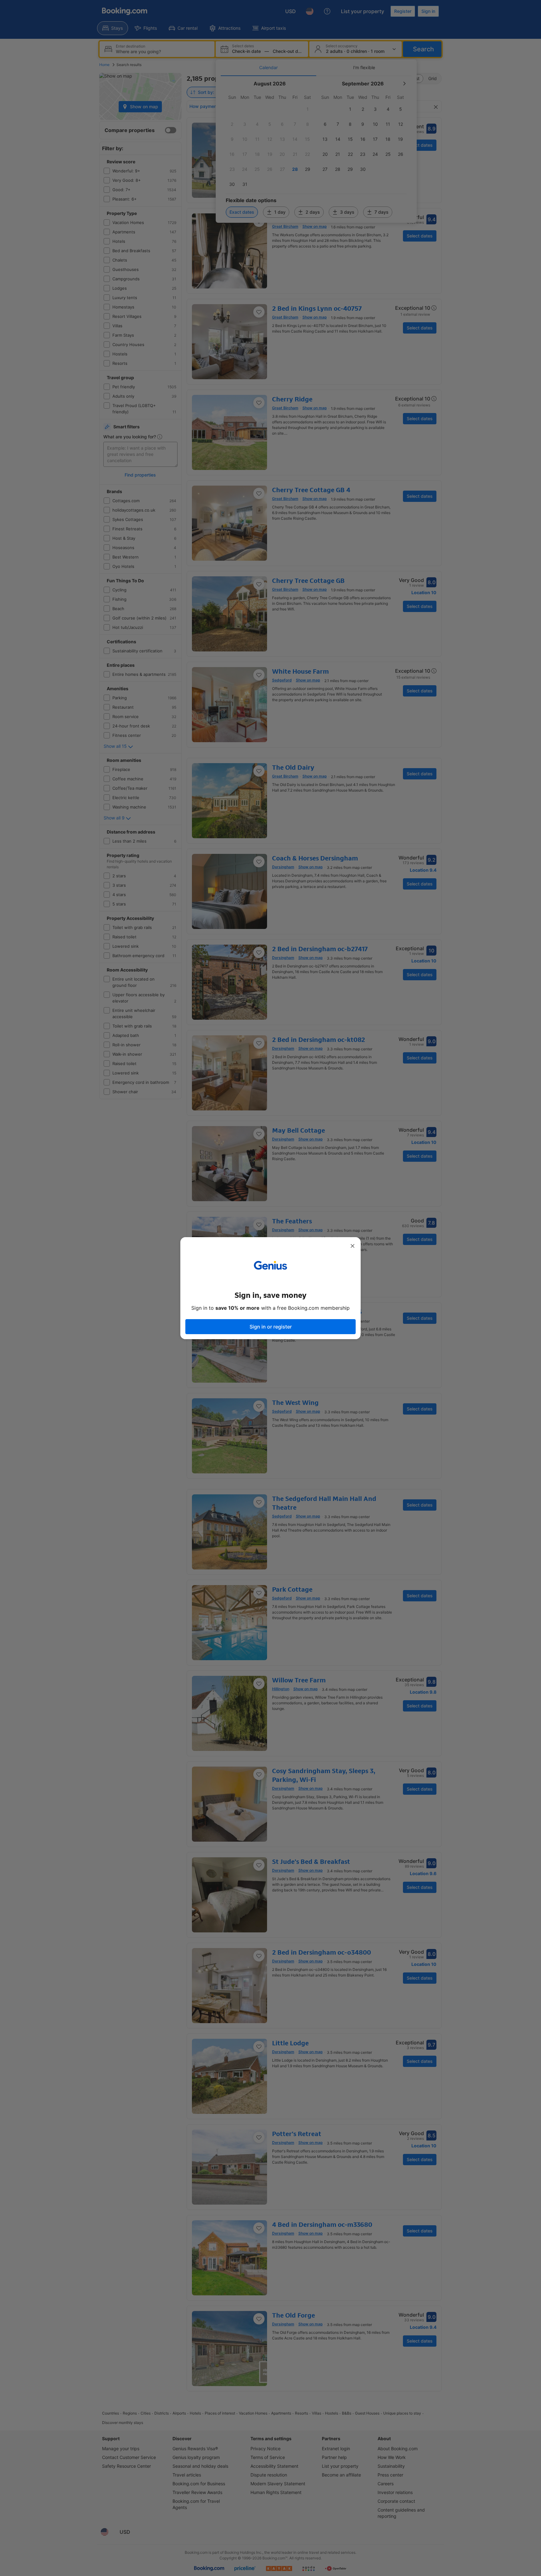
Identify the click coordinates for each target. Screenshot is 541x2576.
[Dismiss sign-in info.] (353, 1246)
